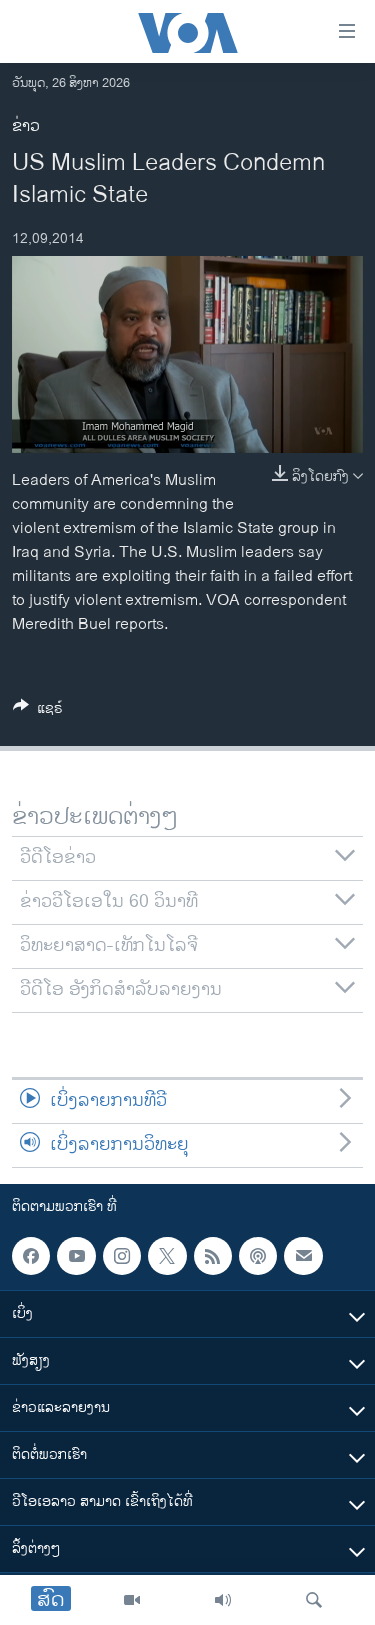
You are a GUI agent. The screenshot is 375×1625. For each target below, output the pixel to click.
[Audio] (223, 1600)
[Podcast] (258, 1256)
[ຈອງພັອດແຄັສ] (303, 1256)
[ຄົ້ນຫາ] (314, 1600)
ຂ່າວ (26, 126)
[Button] (38, 711)
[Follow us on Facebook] (31, 1256)
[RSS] (213, 1256)
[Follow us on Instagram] (122, 1256)
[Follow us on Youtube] (76, 1256)
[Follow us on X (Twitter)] (167, 1256)
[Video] (132, 1600)
